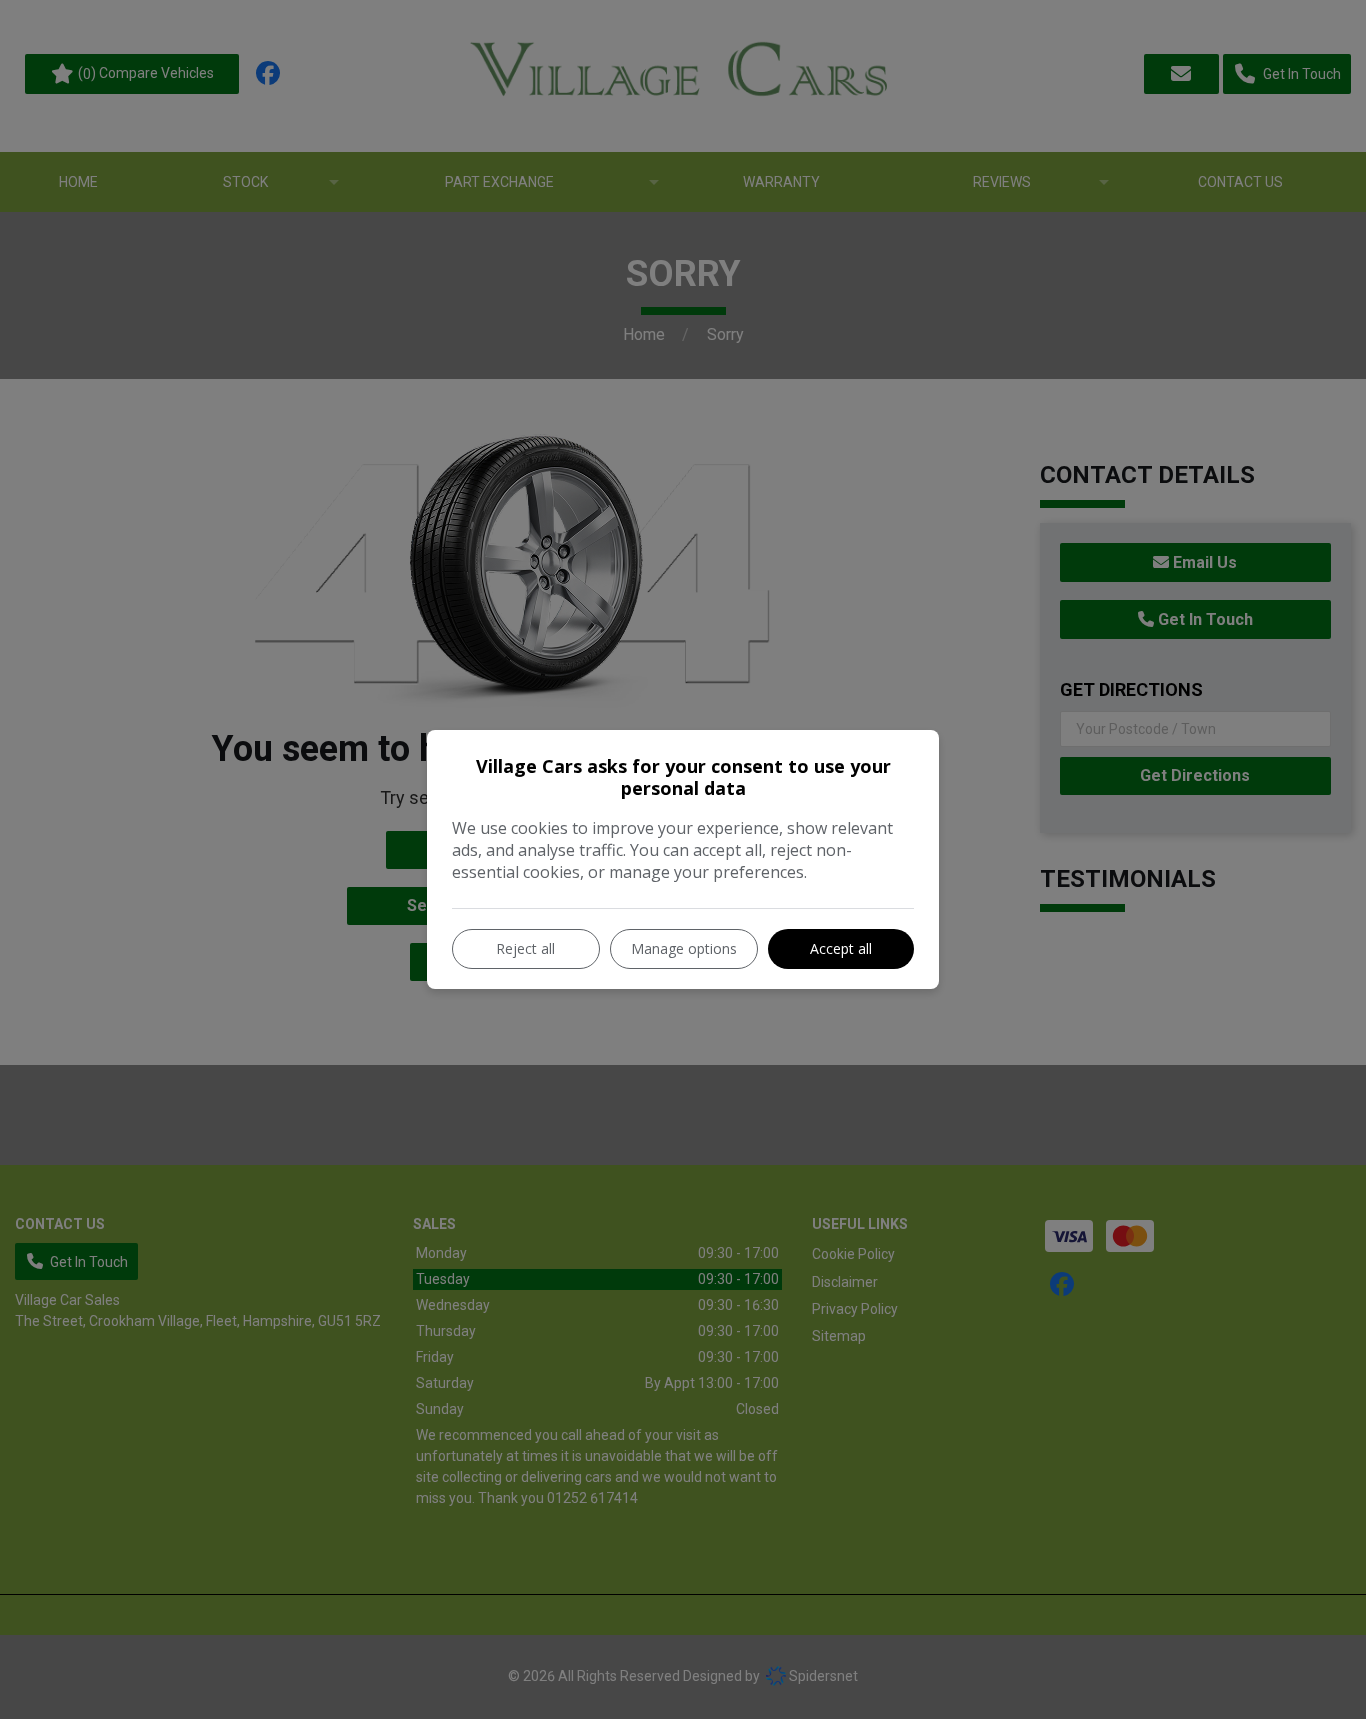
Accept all (841, 948)
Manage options (684, 948)
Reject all (525, 948)
